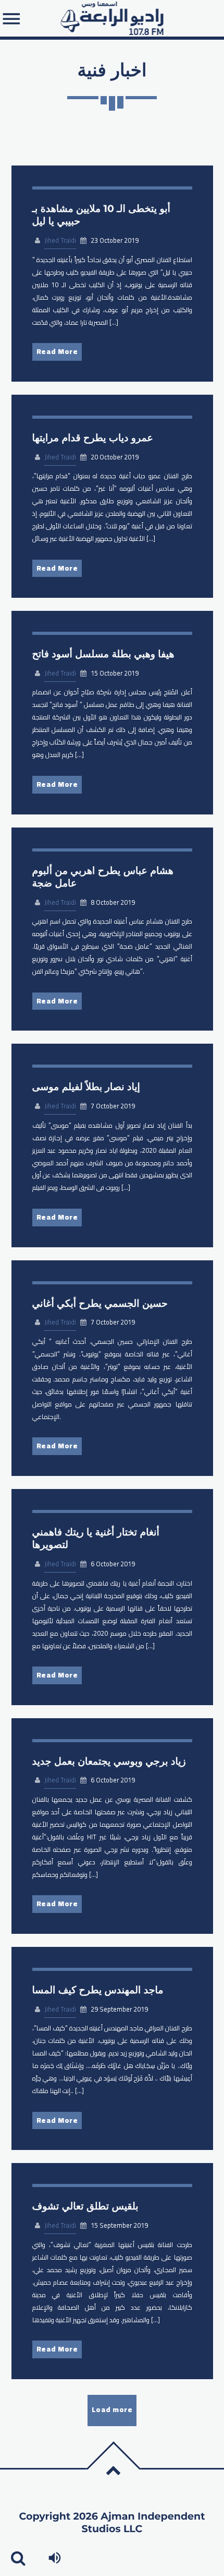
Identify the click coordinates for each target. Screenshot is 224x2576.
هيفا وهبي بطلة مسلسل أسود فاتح (103, 654)
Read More (57, 351)
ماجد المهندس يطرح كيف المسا (98, 1990)
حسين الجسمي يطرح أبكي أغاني (100, 1303)
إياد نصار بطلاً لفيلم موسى (86, 1087)
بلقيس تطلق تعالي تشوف (85, 2206)
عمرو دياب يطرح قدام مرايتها (93, 438)
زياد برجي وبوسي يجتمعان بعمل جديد (109, 1761)
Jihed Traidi (60, 240)
